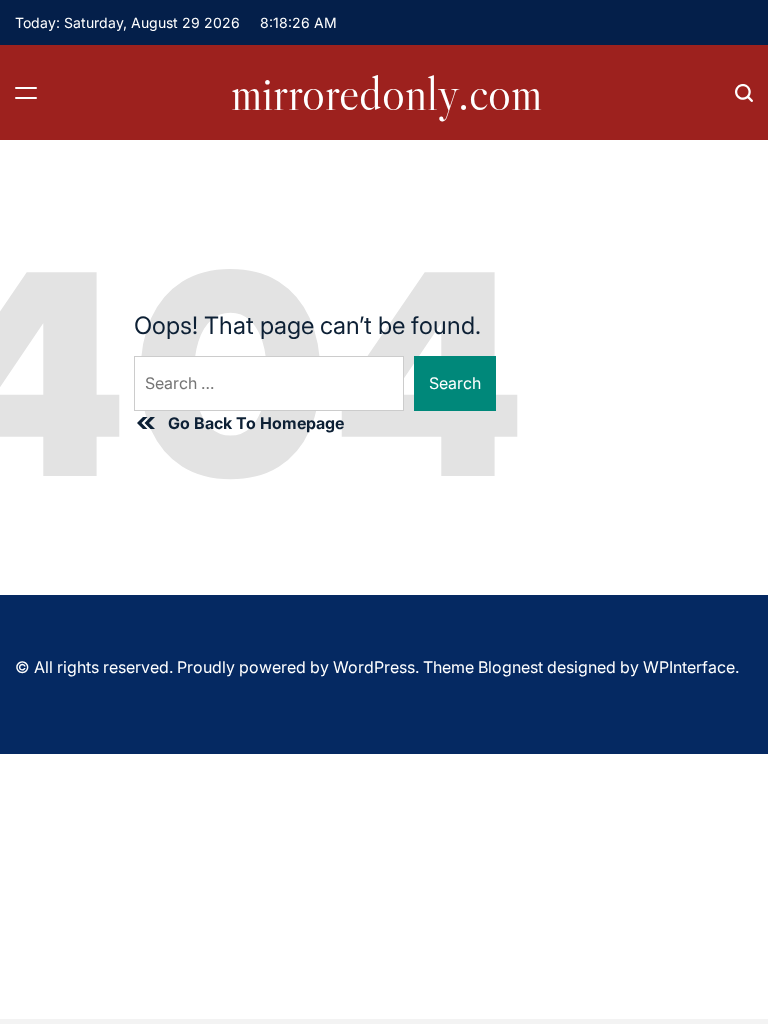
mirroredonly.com (386, 93)
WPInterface (689, 667)
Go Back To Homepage (256, 423)
